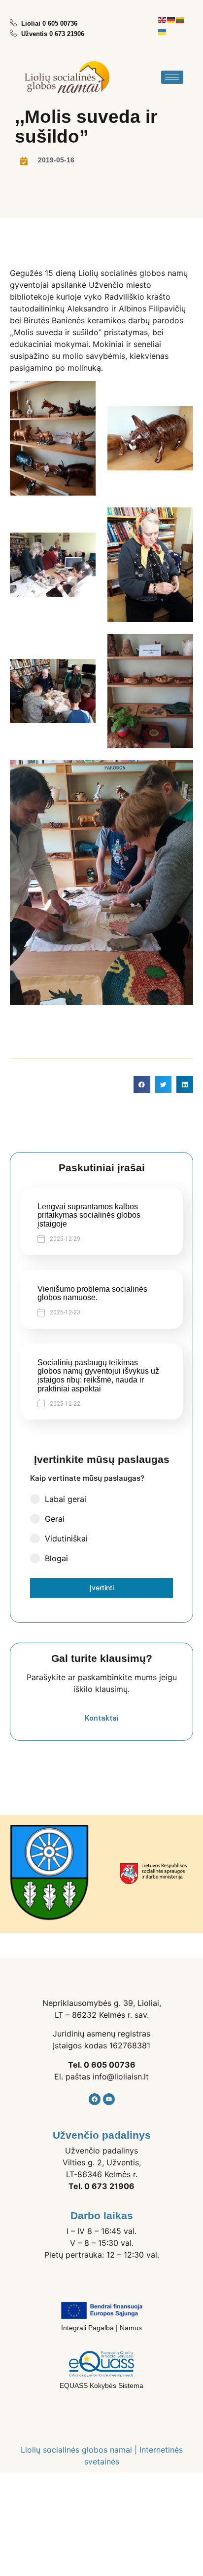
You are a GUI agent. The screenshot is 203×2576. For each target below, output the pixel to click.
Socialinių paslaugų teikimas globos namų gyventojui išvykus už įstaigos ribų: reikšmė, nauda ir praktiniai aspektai (98, 1376)
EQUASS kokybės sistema (101, 2385)
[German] (171, 19)
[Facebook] (95, 2099)
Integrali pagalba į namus (101, 2328)
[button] (142, 1084)
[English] (163, 19)
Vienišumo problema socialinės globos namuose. (92, 1293)
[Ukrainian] (163, 31)
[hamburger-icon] (172, 77)
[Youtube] (109, 2099)
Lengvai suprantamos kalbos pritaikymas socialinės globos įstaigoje (89, 1215)
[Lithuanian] (180, 19)
